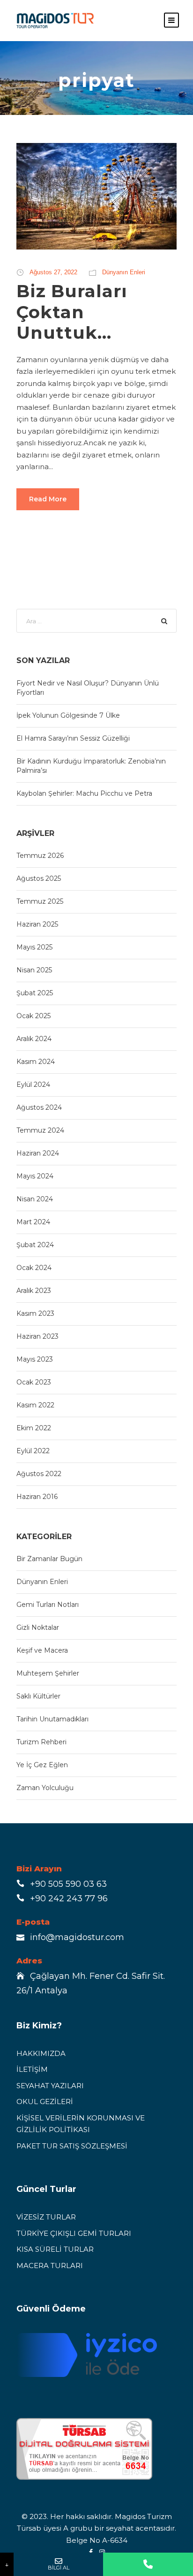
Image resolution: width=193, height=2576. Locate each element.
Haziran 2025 (37, 924)
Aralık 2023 (34, 1291)
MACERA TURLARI (50, 2266)
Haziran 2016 (37, 1497)
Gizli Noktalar (38, 1627)
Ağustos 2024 (39, 1107)
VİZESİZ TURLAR (46, 2217)
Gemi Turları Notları (48, 1605)
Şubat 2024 (35, 1245)
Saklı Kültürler (38, 1696)
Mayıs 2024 (35, 1176)
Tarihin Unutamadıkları (52, 1719)
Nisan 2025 (34, 970)
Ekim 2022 (34, 1428)
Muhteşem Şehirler (48, 1673)
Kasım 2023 (35, 1313)
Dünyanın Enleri (124, 272)
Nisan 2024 (35, 1199)
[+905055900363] (148, 2564)
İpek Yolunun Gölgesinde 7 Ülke (68, 715)
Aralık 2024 (34, 1039)
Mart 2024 (33, 1222)
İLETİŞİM (32, 2069)
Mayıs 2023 (35, 1359)
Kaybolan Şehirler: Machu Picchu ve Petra (84, 793)
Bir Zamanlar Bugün (49, 1559)
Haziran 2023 (37, 1336)
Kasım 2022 (35, 1405)
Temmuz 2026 (40, 856)
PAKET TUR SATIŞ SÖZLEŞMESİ (72, 2146)
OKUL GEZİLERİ (45, 2101)
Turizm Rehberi (41, 1742)
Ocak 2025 (33, 1016)
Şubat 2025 (35, 993)
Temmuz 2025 (40, 901)
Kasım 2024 (36, 1062)
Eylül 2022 (33, 1451)
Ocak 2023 (34, 1382)
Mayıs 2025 (34, 947)
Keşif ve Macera (42, 1650)
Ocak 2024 (34, 1268)
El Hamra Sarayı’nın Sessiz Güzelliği (73, 738)
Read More (48, 499)
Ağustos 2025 (39, 878)
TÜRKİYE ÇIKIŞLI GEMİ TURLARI (74, 2233)
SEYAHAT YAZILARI (50, 2086)
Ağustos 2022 (39, 1474)
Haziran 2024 (38, 1153)
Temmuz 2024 (40, 1130)
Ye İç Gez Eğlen (42, 1765)
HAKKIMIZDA (41, 2053)
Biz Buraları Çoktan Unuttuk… (72, 312)
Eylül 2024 (33, 1085)
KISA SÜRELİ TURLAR (55, 2249)
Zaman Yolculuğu (45, 1788)
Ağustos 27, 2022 (53, 272)
